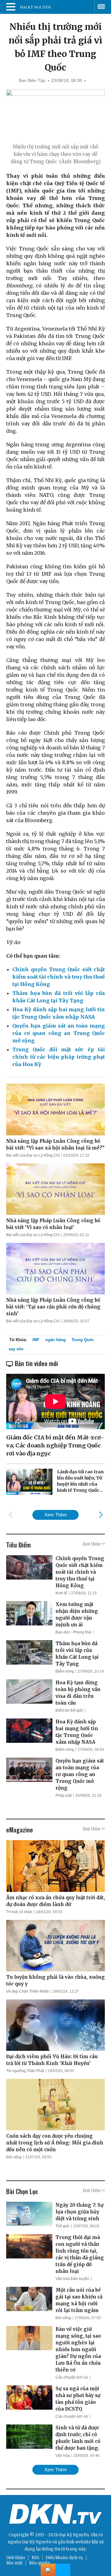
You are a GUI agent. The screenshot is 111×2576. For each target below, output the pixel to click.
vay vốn (16, 1349)
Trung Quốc (83, 1340)
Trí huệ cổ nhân (19, 1912)
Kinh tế (61, 1593)
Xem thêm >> (94, 1544)
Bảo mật (14, 2563)
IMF (36, 1340)
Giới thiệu (16, 2558)
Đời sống (14, 2157)
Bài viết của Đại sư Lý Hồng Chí (33, 1155)
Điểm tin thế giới (69, 1710)
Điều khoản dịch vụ (64, 2558)
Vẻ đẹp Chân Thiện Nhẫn (28, 1991)
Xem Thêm (56, 1515)
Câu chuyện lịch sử (72, 2377)
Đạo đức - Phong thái (73, 1632)
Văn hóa (63, 2456)
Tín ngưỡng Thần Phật (25, 2071)
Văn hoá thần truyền (72, 2279)
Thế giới (62, 2226)
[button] (101, 1515)
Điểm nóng (65, 1671)
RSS (35, 2558)
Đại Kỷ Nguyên (37, 2542)
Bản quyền (39, 2563)
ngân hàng (55, 1340)
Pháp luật (64, 1795)
